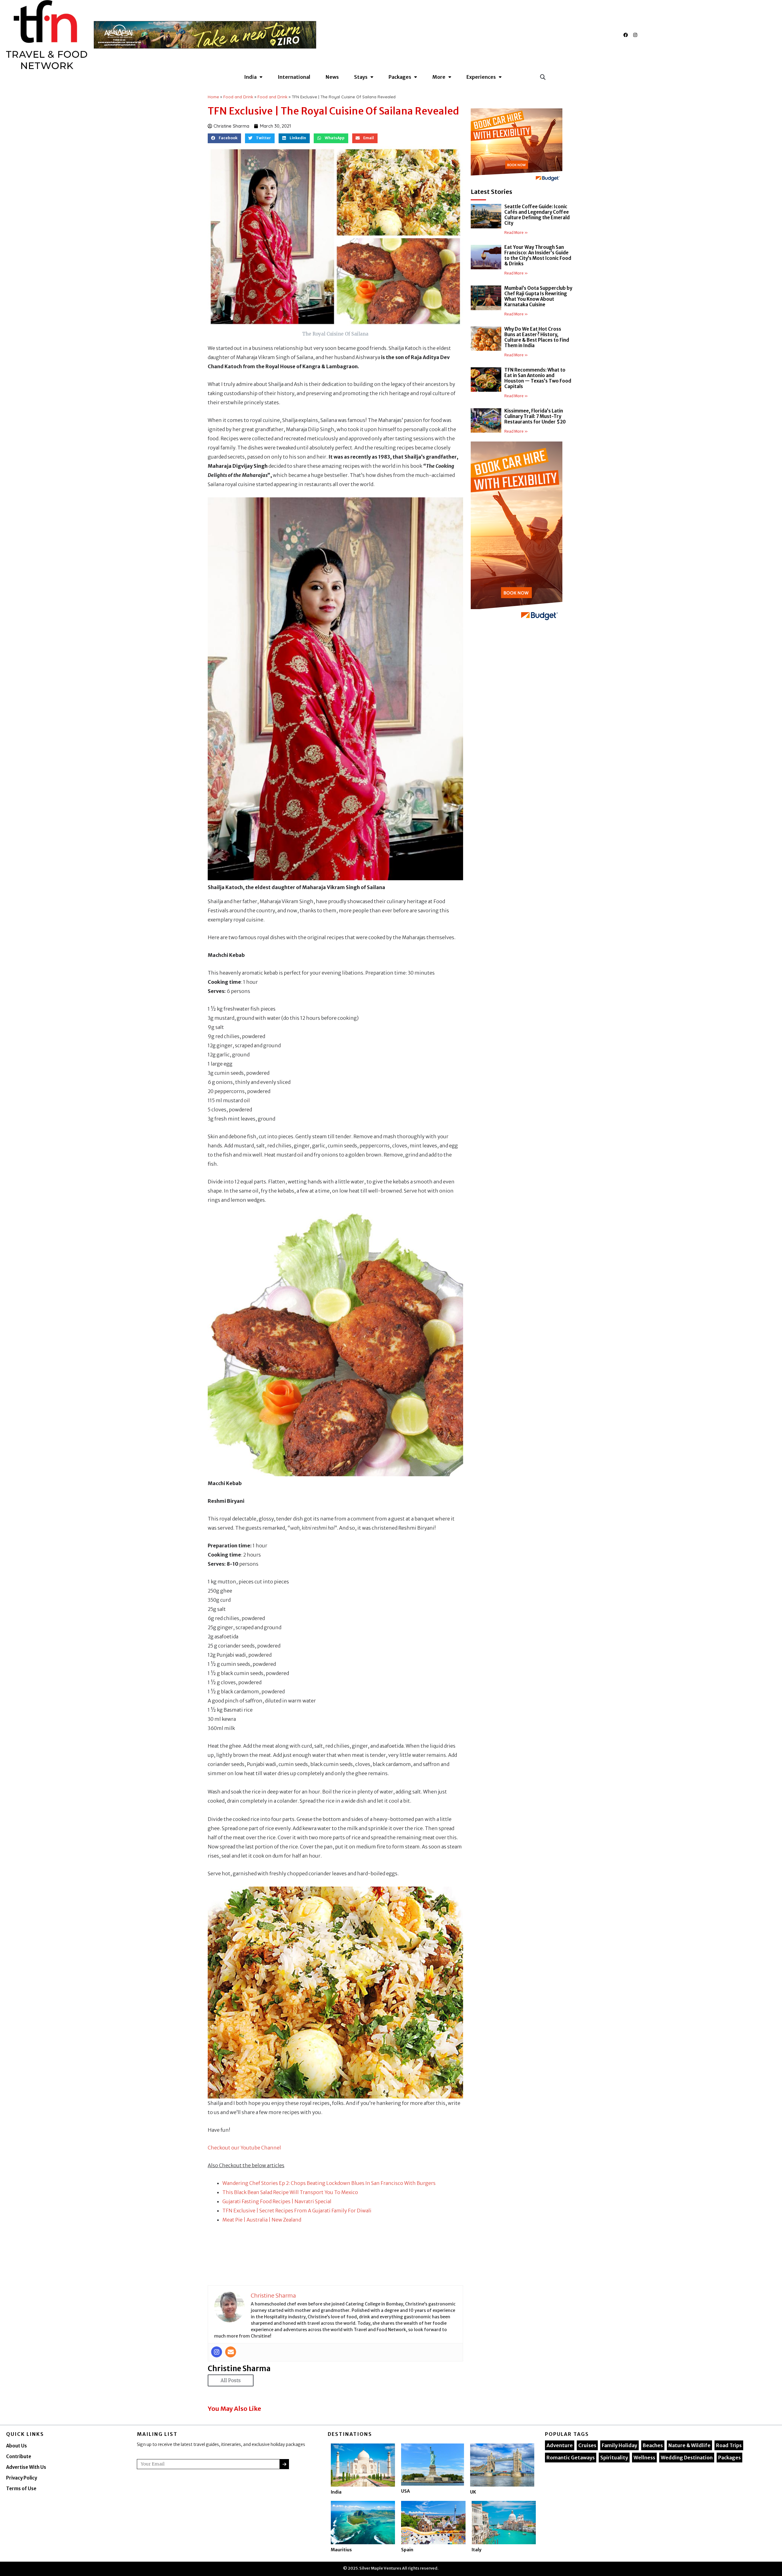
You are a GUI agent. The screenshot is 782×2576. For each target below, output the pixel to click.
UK (473, 2492)
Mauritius (341, 2550)
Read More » (516, 233)
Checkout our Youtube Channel (244, 2148)
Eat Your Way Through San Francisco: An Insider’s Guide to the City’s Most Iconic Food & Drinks (538, 255)
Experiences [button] (481, 77)
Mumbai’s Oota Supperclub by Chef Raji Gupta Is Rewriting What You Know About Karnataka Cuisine (538, 296)
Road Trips (729, 2445)
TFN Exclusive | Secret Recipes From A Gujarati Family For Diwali (297, 2211)
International (294, 77)
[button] (543, 77)
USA (406, 2491)
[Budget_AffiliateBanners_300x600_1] (517, 533)
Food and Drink (238, 97)
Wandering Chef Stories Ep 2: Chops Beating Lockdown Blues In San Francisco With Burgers (329, 2183)
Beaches (653, 2445)
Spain (407, 2550)
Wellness (644, 2458)
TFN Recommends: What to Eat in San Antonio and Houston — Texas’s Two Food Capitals (538, 378)
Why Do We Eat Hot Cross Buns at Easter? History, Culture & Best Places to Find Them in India (537, 337)
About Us (16, 2446)
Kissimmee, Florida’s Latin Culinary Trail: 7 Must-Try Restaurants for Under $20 (535, 416)
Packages (729, 2458)
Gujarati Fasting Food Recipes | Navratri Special (277, 2201)
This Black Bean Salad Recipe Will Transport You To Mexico (290, 2192)
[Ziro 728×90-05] (205, 34)
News (332, 77)
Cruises (587, 2445)
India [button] (250, 77)
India (336, 2492)
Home (213, 97)
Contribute (19, 2456)
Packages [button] (400, 77)
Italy (477, 2550)
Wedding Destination (687, 2458)
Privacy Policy (22, 2478)
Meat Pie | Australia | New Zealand (262, 2220)
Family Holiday (619, 2445)
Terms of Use (21, 2489)
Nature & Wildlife (689, 2445)
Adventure (560, 2445)
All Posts (231, 2380)
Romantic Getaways (571, 2458)
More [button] (439, 77)
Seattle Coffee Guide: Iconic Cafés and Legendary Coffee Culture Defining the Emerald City (537, 215)
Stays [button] (361, 77)
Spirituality (614, 2458)
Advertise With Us (26, 2467)
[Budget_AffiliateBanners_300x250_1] (517, 146)
